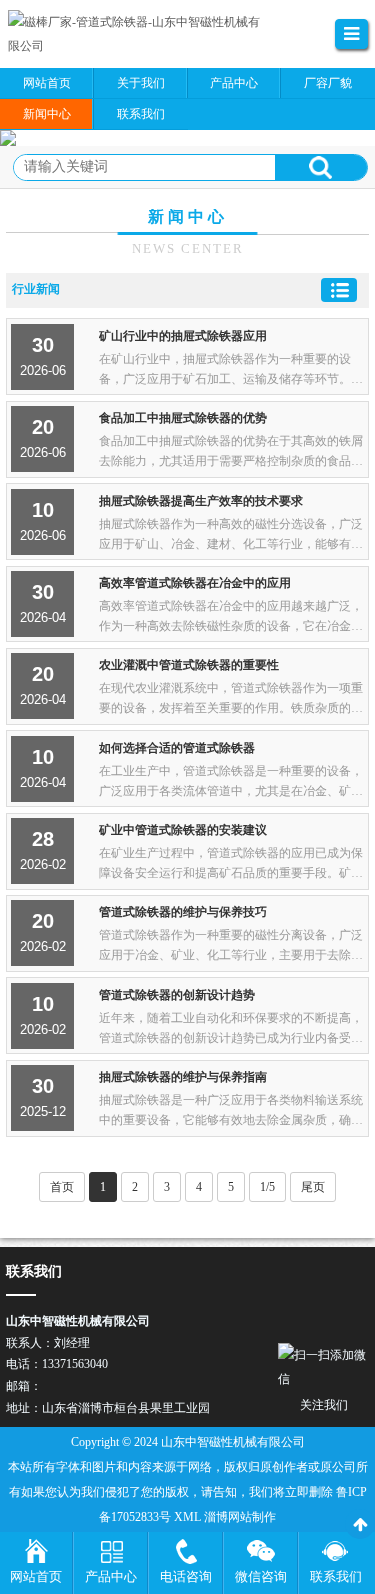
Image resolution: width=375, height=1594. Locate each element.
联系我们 (336, 1576)
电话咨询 (186, 1576)
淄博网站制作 (240, 1517)
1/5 (267, 1187)
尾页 (313, 1187)
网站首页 (36, 1576)
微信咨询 (261, 1576)
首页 (62, 1187)
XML (187, 1517)
